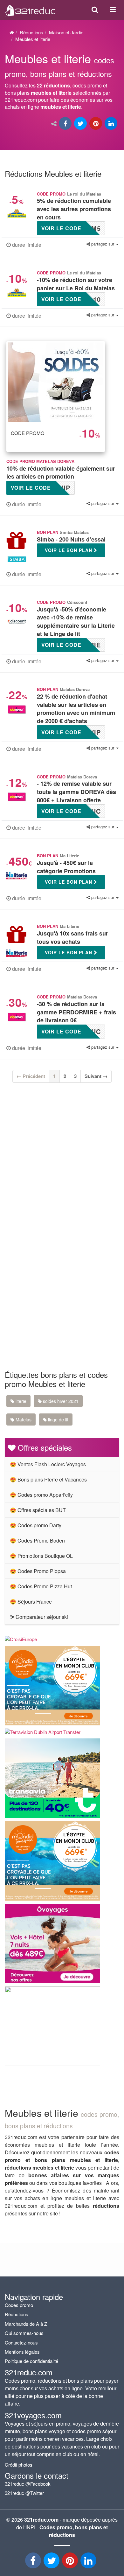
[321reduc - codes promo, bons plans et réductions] (89, 2562)
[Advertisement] (62, 1165)
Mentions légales (22, 2352)
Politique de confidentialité (31, 2361)
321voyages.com (33, 2415)
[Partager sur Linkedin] (112, 124)
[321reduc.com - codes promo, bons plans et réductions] (30, 9)
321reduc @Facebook (28, 2484)
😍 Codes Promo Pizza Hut (41, 1586)
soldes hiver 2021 (60, 1401)
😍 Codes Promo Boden (37, 1540)
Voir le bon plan (69, 550)
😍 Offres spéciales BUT (38, 1510)
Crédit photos (19, 2465)
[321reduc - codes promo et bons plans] (71, 2562)
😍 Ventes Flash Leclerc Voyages (48, 1464)
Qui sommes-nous (24, 2333)
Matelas (23, 1419)
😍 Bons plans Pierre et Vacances (48, 1479)
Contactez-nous (21, 2342)
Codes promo (19, 2305)
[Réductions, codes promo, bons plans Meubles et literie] (62, 84)
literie (20, 1401)
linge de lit (58, 1419)
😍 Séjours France (31, 1602)
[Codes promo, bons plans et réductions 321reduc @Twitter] (52, 2562)
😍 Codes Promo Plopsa (38, 1571)
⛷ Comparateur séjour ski (39, 1617)
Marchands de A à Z (26, 2324)
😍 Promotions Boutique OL (41, 1556)
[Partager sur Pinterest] (96, 124)
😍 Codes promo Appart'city (41, 1495)
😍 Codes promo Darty (36, 1525)
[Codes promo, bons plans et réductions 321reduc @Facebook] (34, 2562)
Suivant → (96, 1076)
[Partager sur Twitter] (81, 124)
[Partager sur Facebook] (66, 124)
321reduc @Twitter (24, 2493)
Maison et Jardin (66, 32)
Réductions (31, 32)
